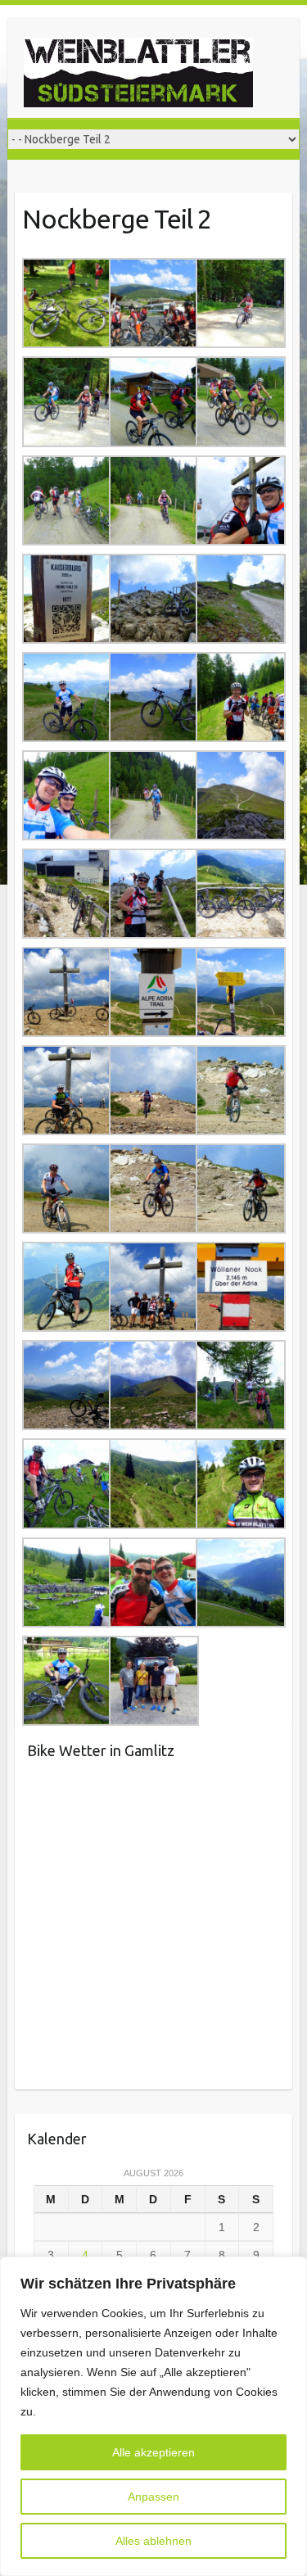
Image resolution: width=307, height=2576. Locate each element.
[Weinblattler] (138, 76)
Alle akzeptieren (153, 2452)
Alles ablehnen (153, 2541)
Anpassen (153, 2497)
